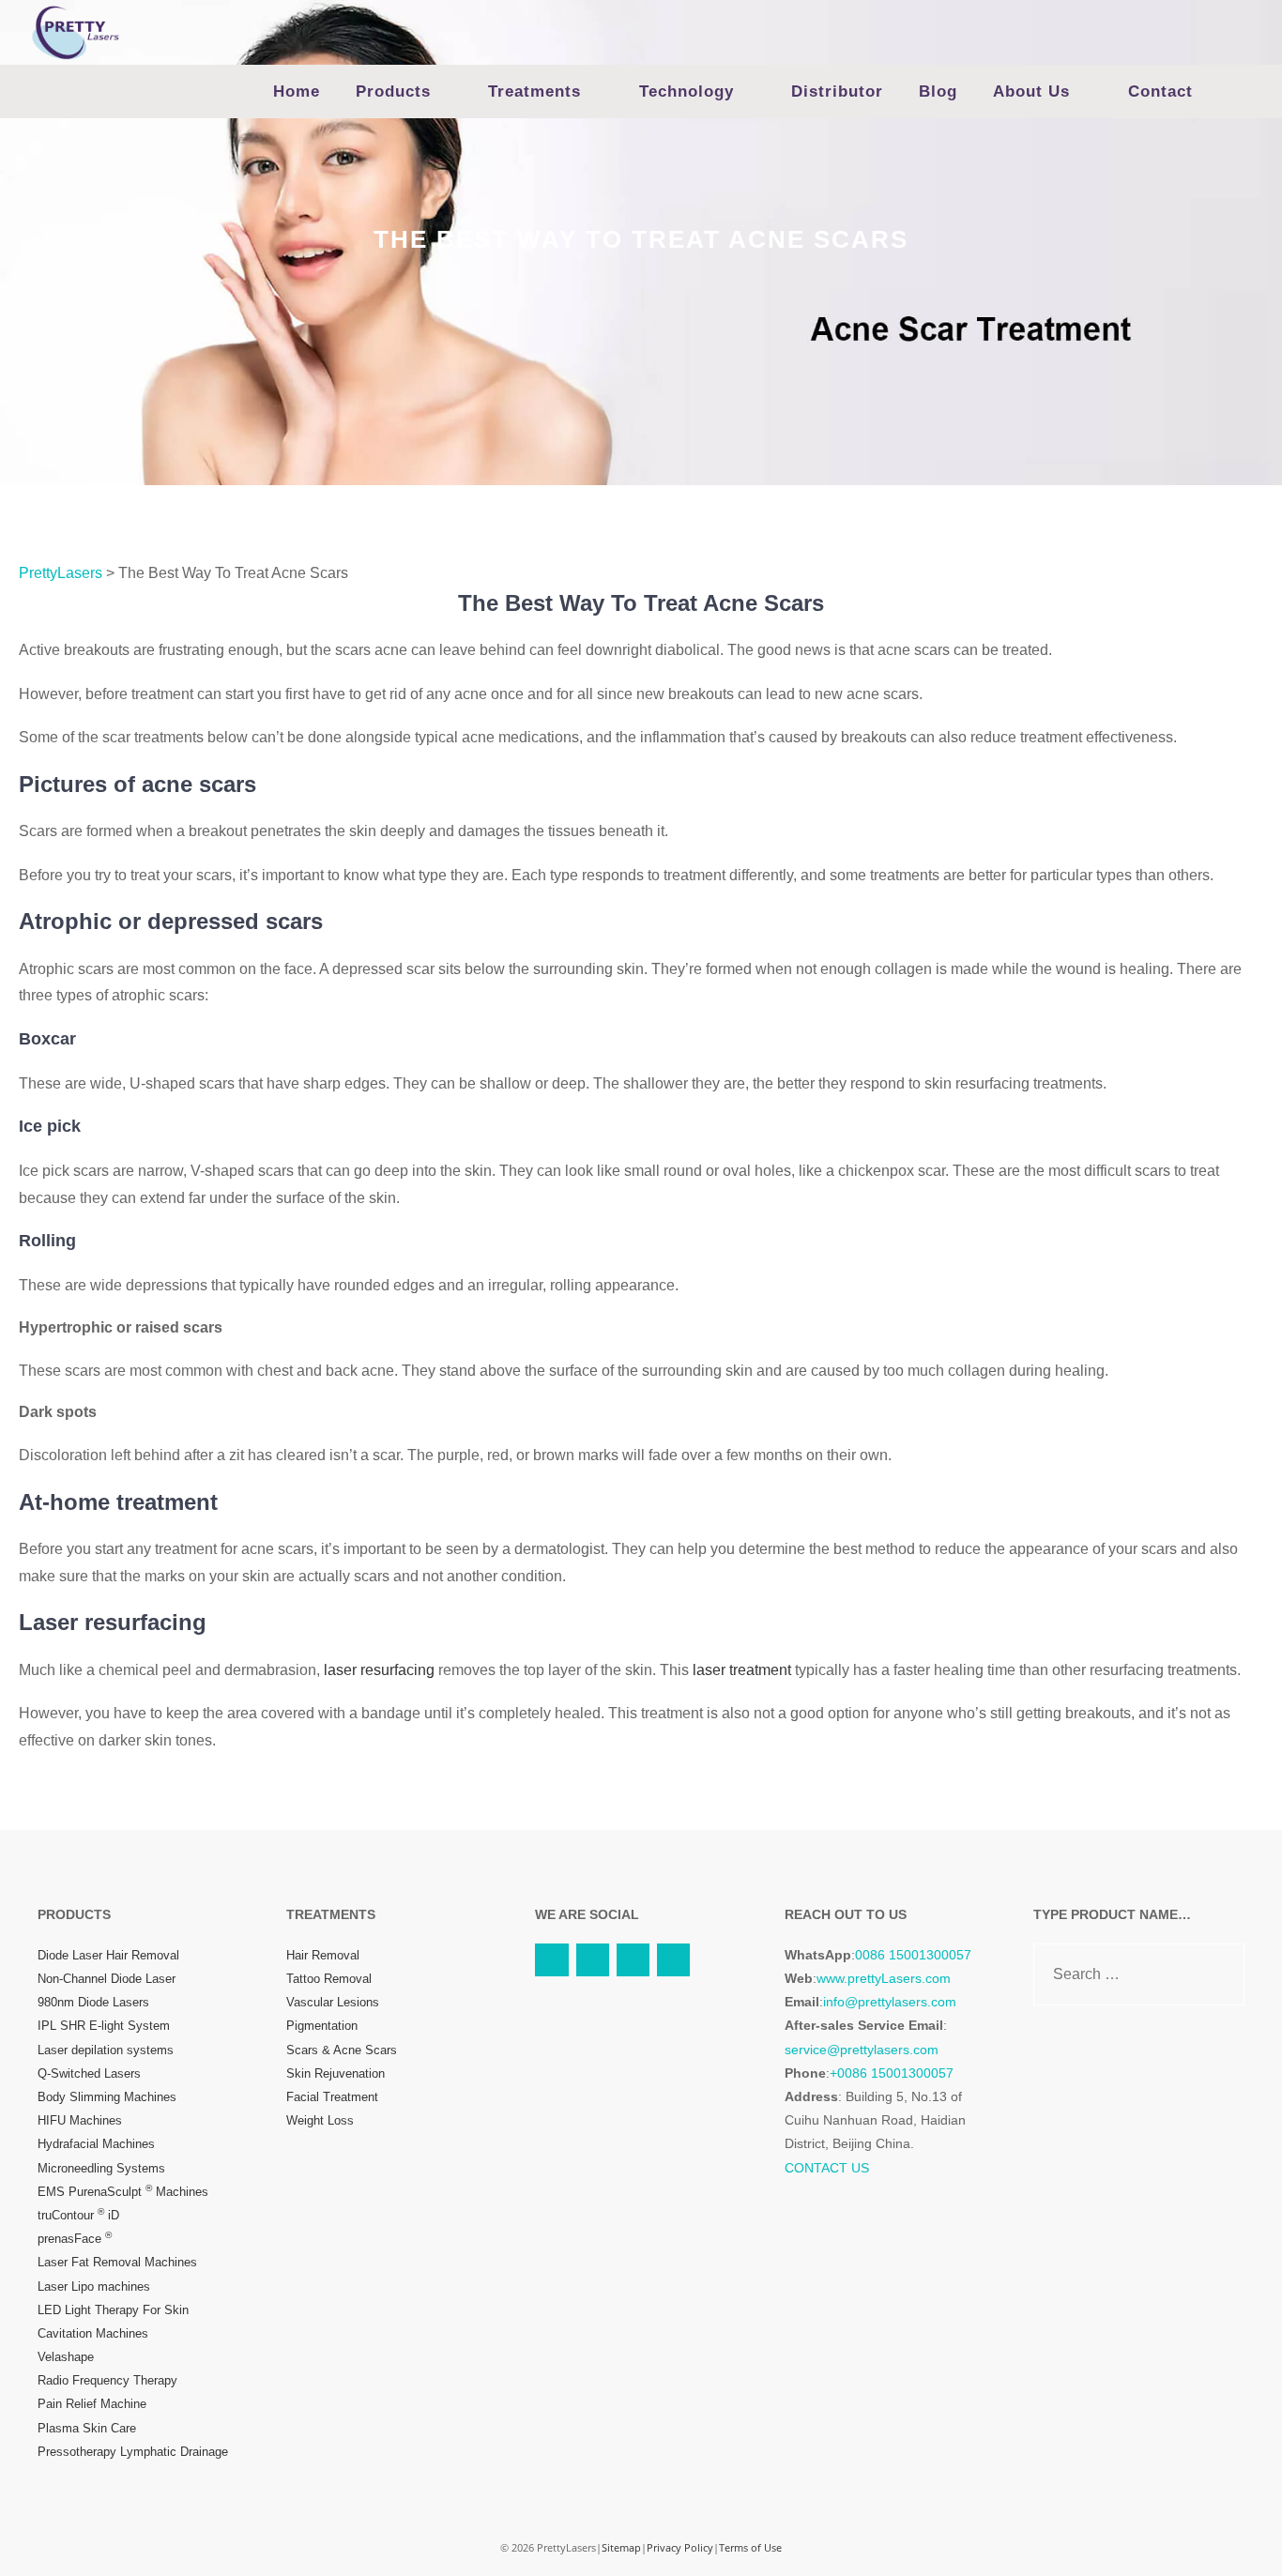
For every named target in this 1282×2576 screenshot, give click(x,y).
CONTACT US (827, 2168)
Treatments (534, 91)
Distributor (837, 91)
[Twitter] (593, 1960)
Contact (1160, 91)
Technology (687, 91)
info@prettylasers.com (890, 2002)
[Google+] (673, 1960)
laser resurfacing (379, 1670)
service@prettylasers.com (862, 2050)
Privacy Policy (680, 2547)
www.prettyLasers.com (884, 1978)
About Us (1031, 91)
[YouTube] (551, 1960)
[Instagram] (633, 1960)
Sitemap (621, 2547)
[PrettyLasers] (75, 31)
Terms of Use (750, 2547)
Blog (938, 91)
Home (297, 91)
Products (393, 91)
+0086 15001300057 (892, 2073)
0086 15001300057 (913, 1955)
